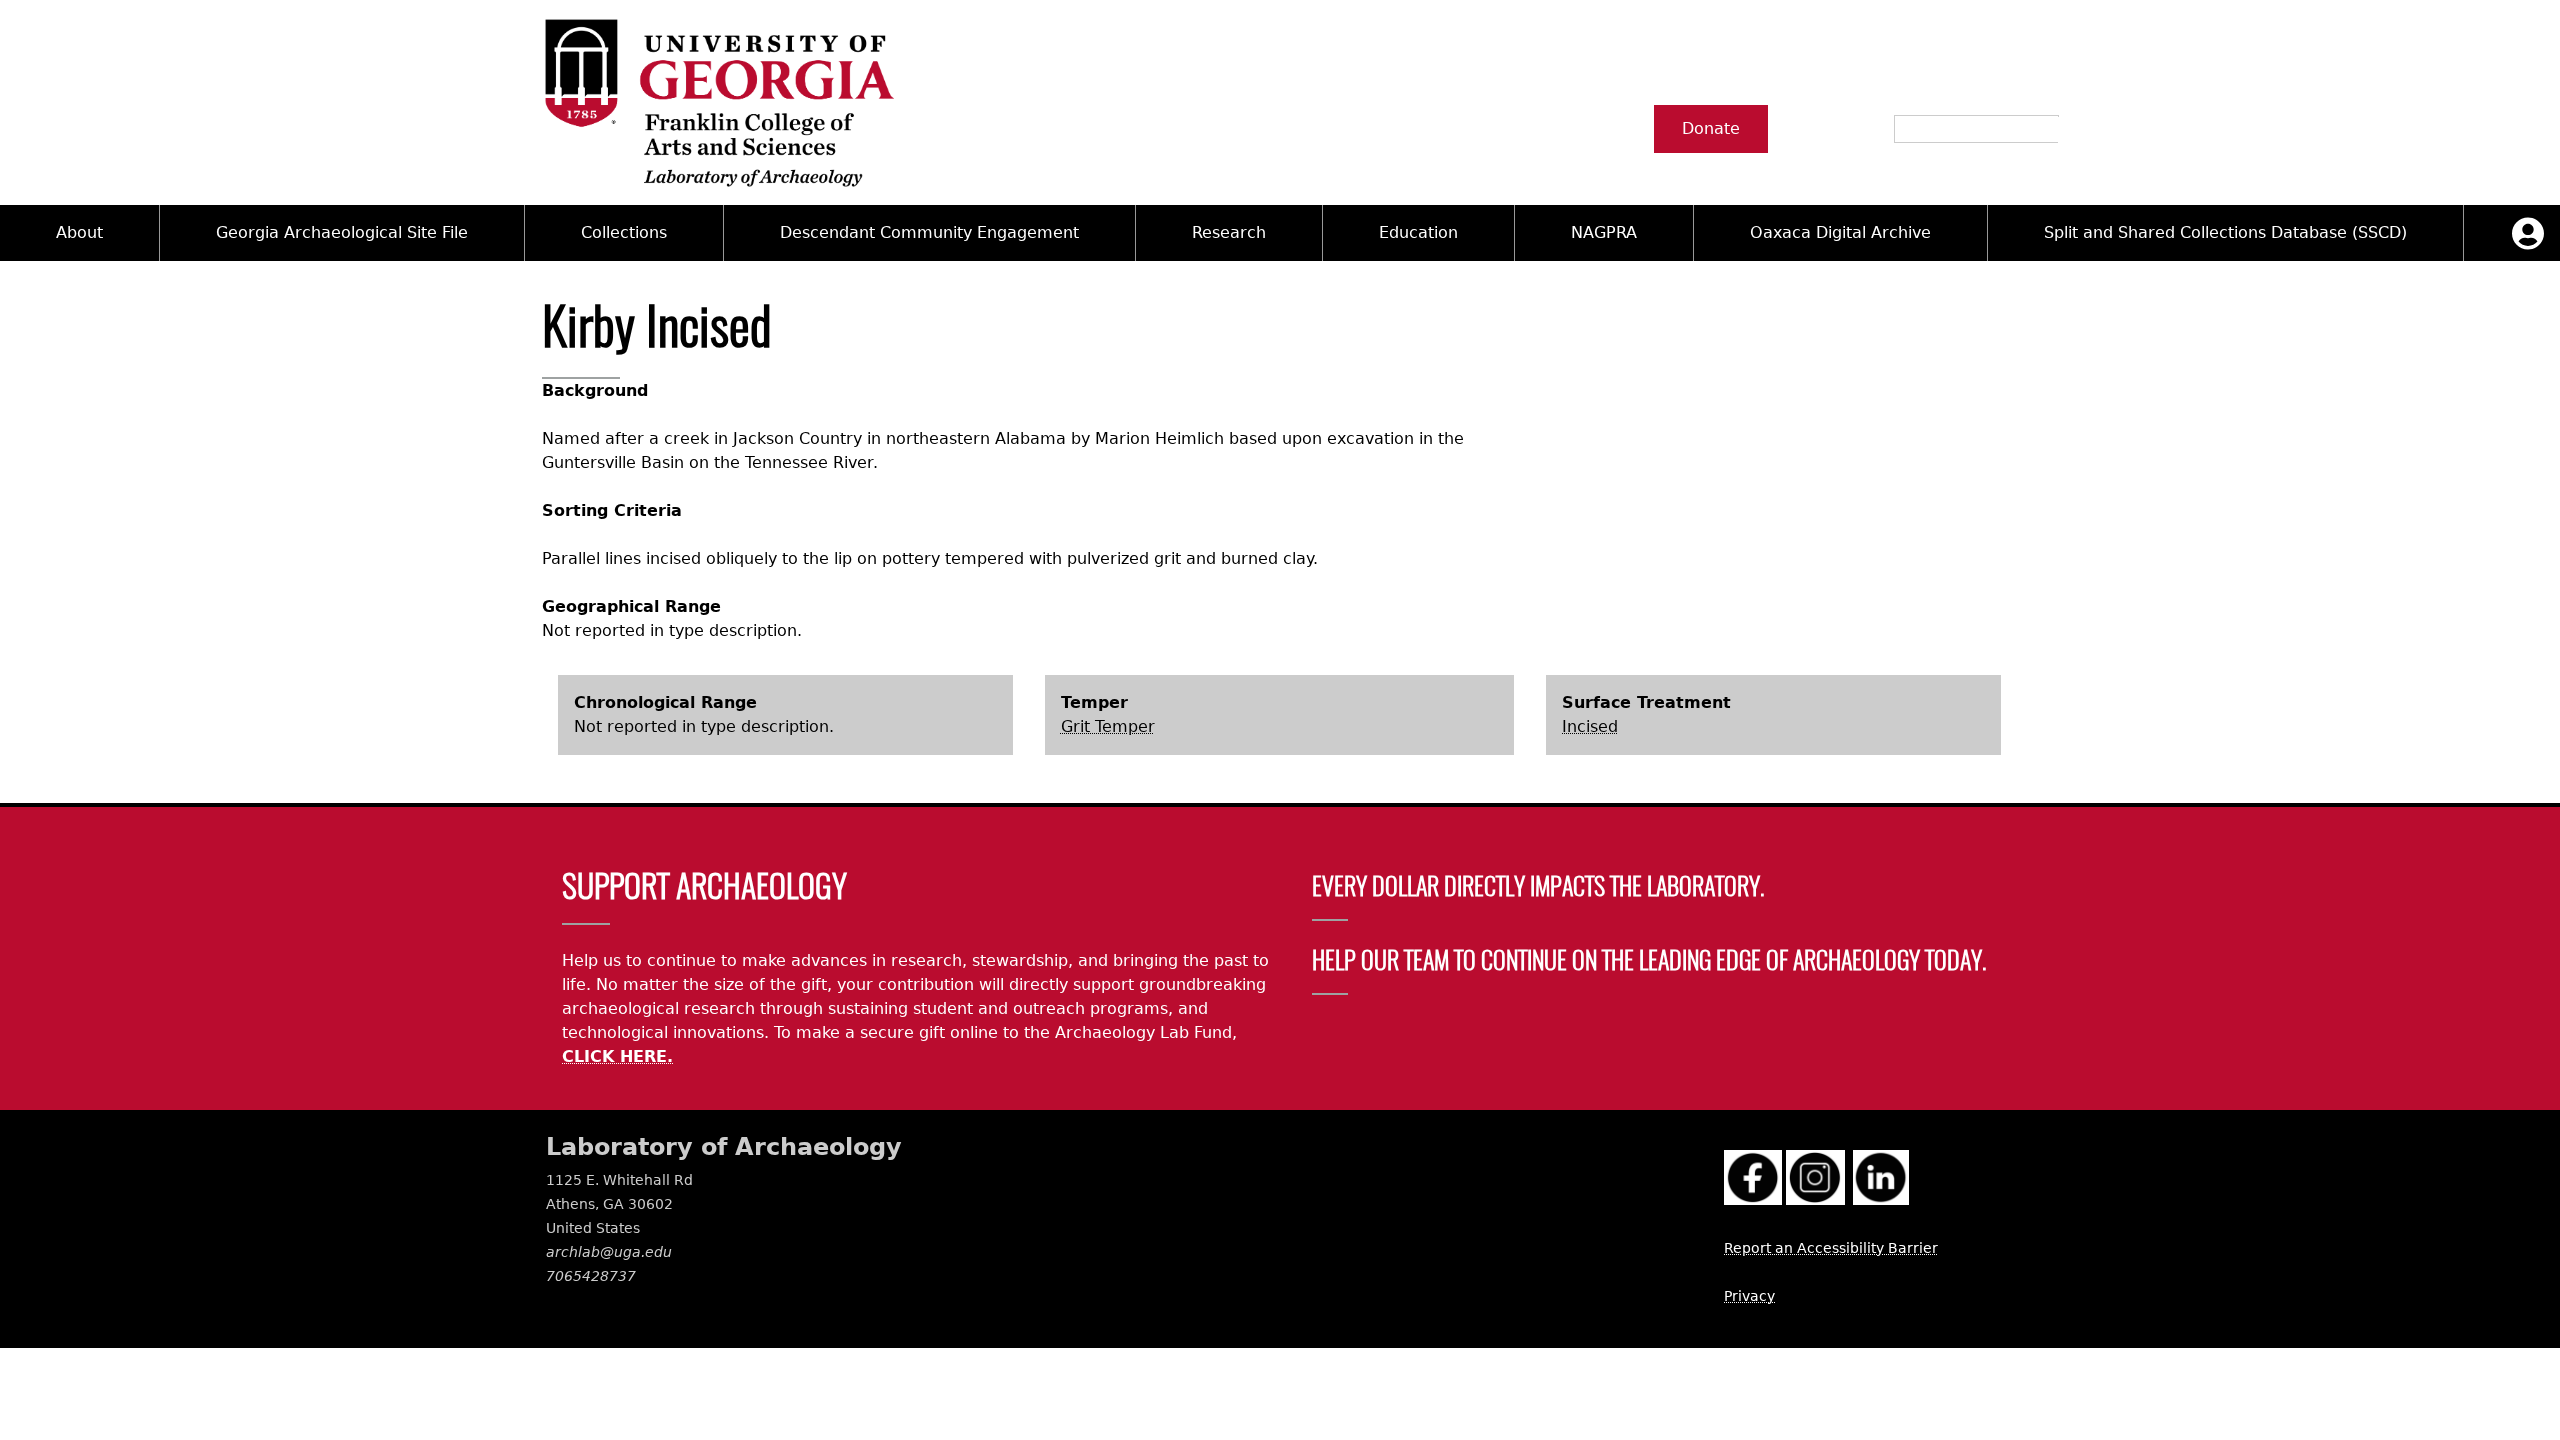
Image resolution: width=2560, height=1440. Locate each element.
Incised (1590, 726)
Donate (1711, 128)
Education (1418, 232)
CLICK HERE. (617, 1056)
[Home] (718, 102)
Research (1229, 232)
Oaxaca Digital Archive (1840, 232)
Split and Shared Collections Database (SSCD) (2225, 232)
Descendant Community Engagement (929, 232)
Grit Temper (1108, 726)
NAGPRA (1604, 232)
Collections (624, 232)
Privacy (1749, 1296)
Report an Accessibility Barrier (1831, 1248)
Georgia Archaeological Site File (342, 232)
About (79, 232)
